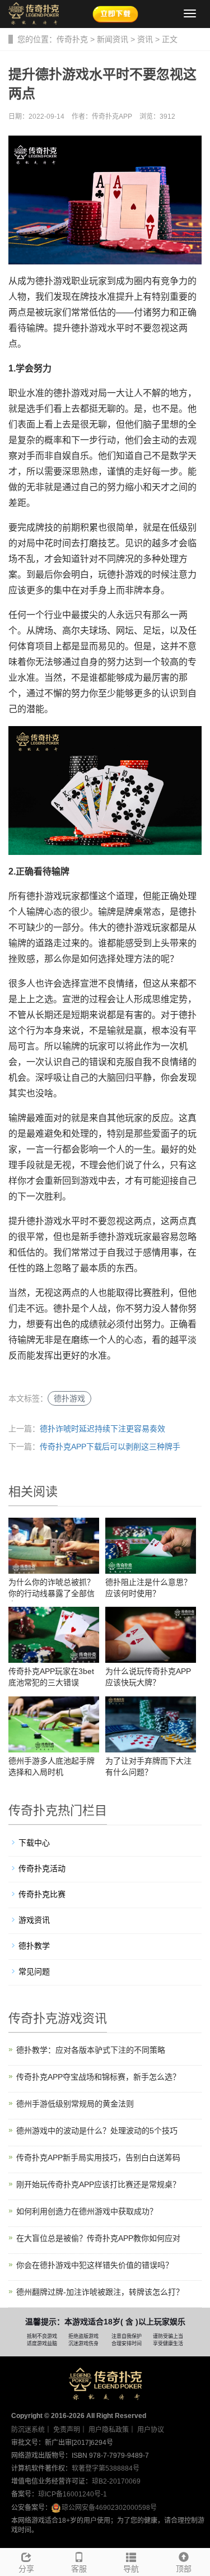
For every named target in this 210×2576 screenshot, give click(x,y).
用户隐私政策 (109, 2430)
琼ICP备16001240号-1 (73, 2494)
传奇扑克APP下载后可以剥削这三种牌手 (110, 1447)
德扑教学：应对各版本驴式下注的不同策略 (91, 2050)
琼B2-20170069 (116, 2481)
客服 (79, 2569)
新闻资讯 (113, 39)
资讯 (145, 39)
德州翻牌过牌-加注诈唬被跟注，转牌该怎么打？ (100, 2292)
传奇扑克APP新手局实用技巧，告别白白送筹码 (98, 2157)
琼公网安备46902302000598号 (109, 2508)
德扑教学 (34, 1946)
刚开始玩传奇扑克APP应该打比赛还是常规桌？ (98, 2184)
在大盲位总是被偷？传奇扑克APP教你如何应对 (98, 2238)
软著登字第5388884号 (106, 2468)
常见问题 (34, 1971)
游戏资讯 (34, 1920)
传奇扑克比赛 (42, 1894)
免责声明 (67, 2430)
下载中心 (34, 1843)
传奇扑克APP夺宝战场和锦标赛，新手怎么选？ (98, 2077)
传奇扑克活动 (42, 1868)
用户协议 (151, 2430)
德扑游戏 (69, 1398)
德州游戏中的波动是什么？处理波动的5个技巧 (97, 2131)
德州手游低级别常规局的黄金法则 (75, 2104)
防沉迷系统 (28, 2430)
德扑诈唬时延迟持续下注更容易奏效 (102, 1429)
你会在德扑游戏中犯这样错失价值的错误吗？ (95, 2265)
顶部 (184, 2569)
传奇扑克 (72, 39)
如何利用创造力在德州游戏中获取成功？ (87, 2211)
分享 (26, 2569)
